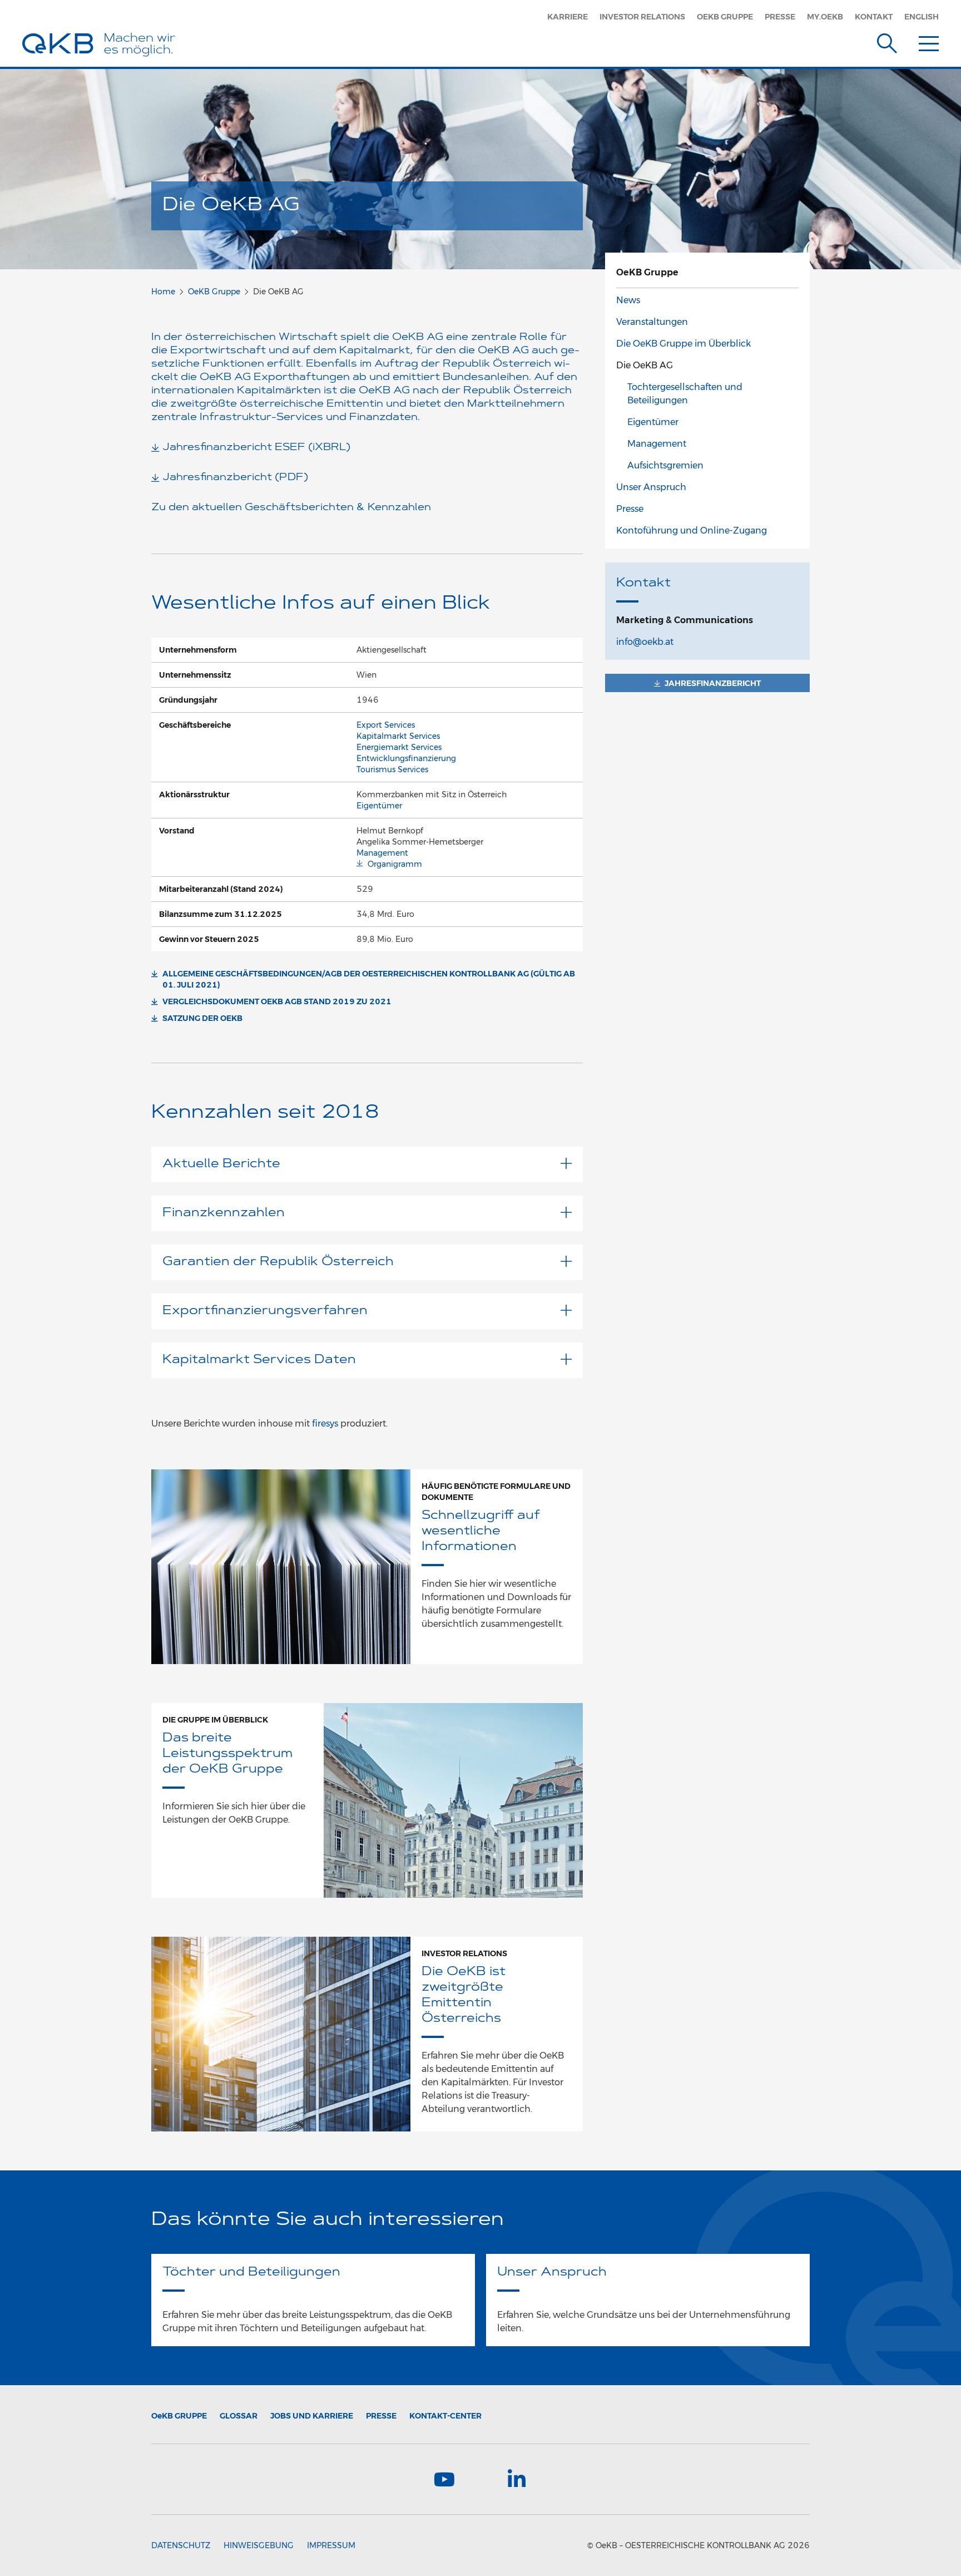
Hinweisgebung (259, 2545)
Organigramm (395, 864)
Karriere (568, 17)
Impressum (331, 2545)
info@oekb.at (645, 642)
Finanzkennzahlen (224, 1213)
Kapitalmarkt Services (398, 736)
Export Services (386, 725)
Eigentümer (379, 806)
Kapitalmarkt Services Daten (259, 1360)
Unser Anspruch (651, 487)
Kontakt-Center (445, 2416)
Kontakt (874, 17)
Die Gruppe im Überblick (215, 1720)
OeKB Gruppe (725, 17)
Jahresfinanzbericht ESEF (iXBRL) (256, 448)
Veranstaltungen (652, 322)
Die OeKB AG (645, 365)
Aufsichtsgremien (665, 465)
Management (382, 853)
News (628, 300)
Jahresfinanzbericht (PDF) (235, 478)
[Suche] (887, 41)
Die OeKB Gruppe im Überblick (683, 344)
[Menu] (929, 41)
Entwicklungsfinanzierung (406, 758)
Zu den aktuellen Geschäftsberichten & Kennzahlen (291, 508)
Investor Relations (642, 17)
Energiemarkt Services (399, 747)
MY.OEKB (825, 17)
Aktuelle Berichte (221, 1164)
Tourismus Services (392, 769)
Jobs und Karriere (312, 2416)
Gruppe (179, 2416)
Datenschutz (181, 2545)
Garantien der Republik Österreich (278, 1262)
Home (163, 292)
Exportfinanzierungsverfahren (265, 1311)
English (922, 17)
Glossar (239, 2416)
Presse (780, 17)
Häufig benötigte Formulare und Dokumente (496, 1492)
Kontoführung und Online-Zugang (692, 531)
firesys (326, 1423)
